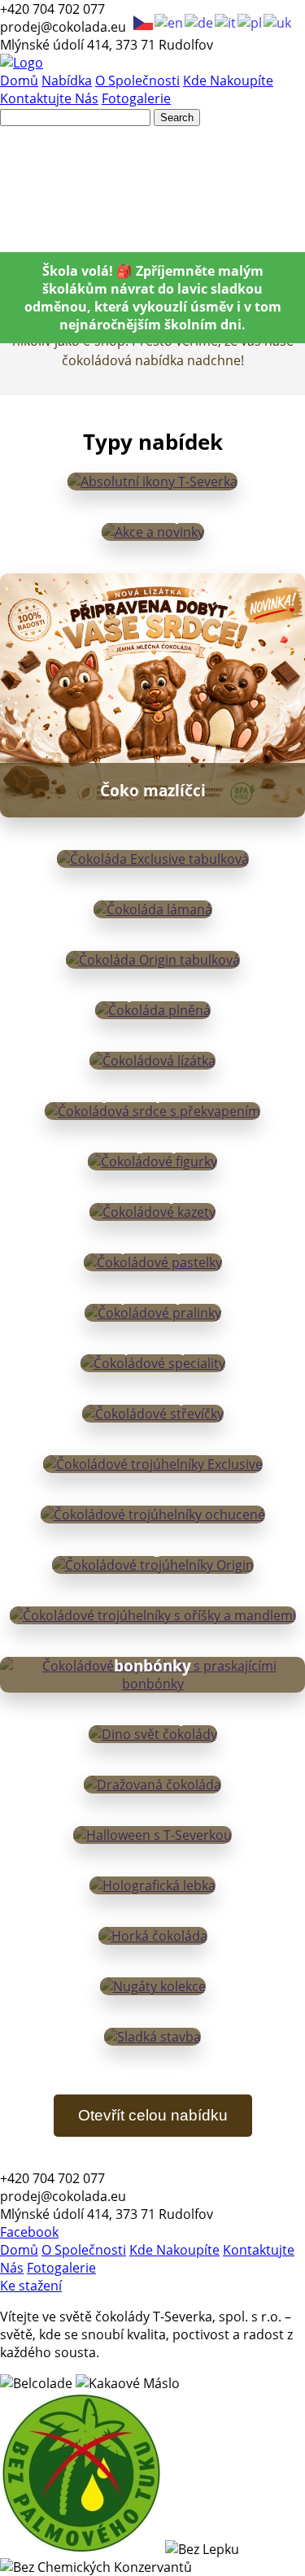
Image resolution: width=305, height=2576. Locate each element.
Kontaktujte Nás (49, 98)
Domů (19, 81)
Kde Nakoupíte (228, 81)
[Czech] (144, 21)
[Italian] (226, 21)
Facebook (29, 2232)
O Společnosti (137, 81)
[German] (200, 21)
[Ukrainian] (278, 21)
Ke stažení (31, 2286)
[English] (170, 21)
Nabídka (67, 81)
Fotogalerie (136, 98)
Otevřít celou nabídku (153, 2115)
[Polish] (251, 21)
